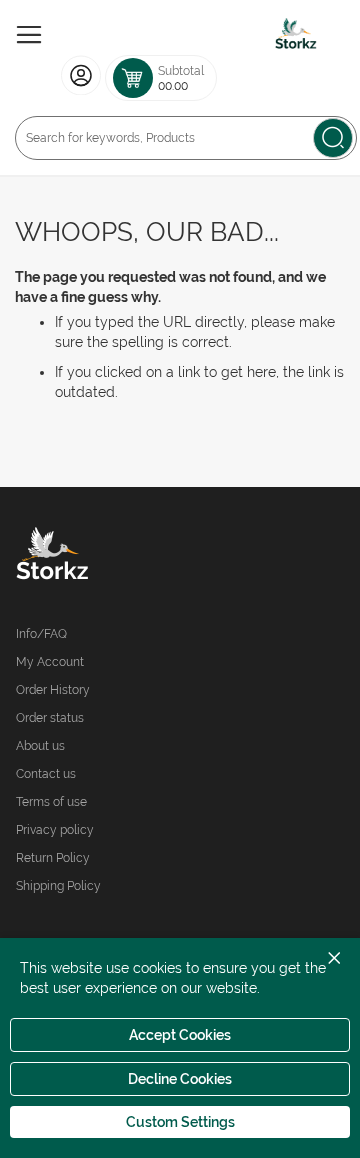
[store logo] (296, 35)
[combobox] (186, 138)
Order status (50, 718)
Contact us (46, 774)
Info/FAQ (41, 634)
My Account (50, 662)
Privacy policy (55, 830)
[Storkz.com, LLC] (98, 556)
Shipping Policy (58, 886)
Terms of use (51, 802)
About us (40, 746)
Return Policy (53, 858)
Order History (53, 690)
